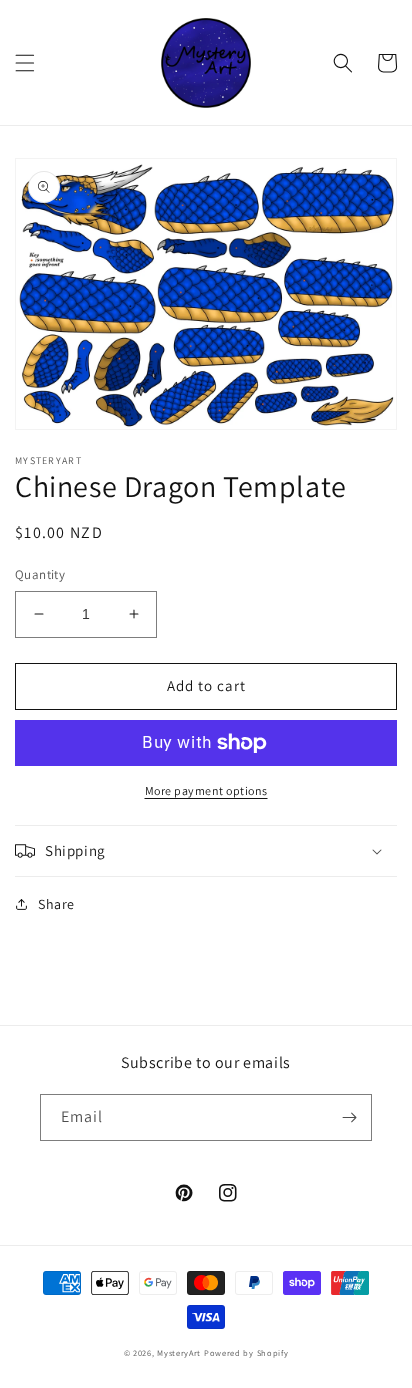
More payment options (206, 790)
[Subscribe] (349, 1117)
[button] (25, 63)
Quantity (40, 574)
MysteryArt (180, 1352)
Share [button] (56, 904)
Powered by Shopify (246, 1352)
